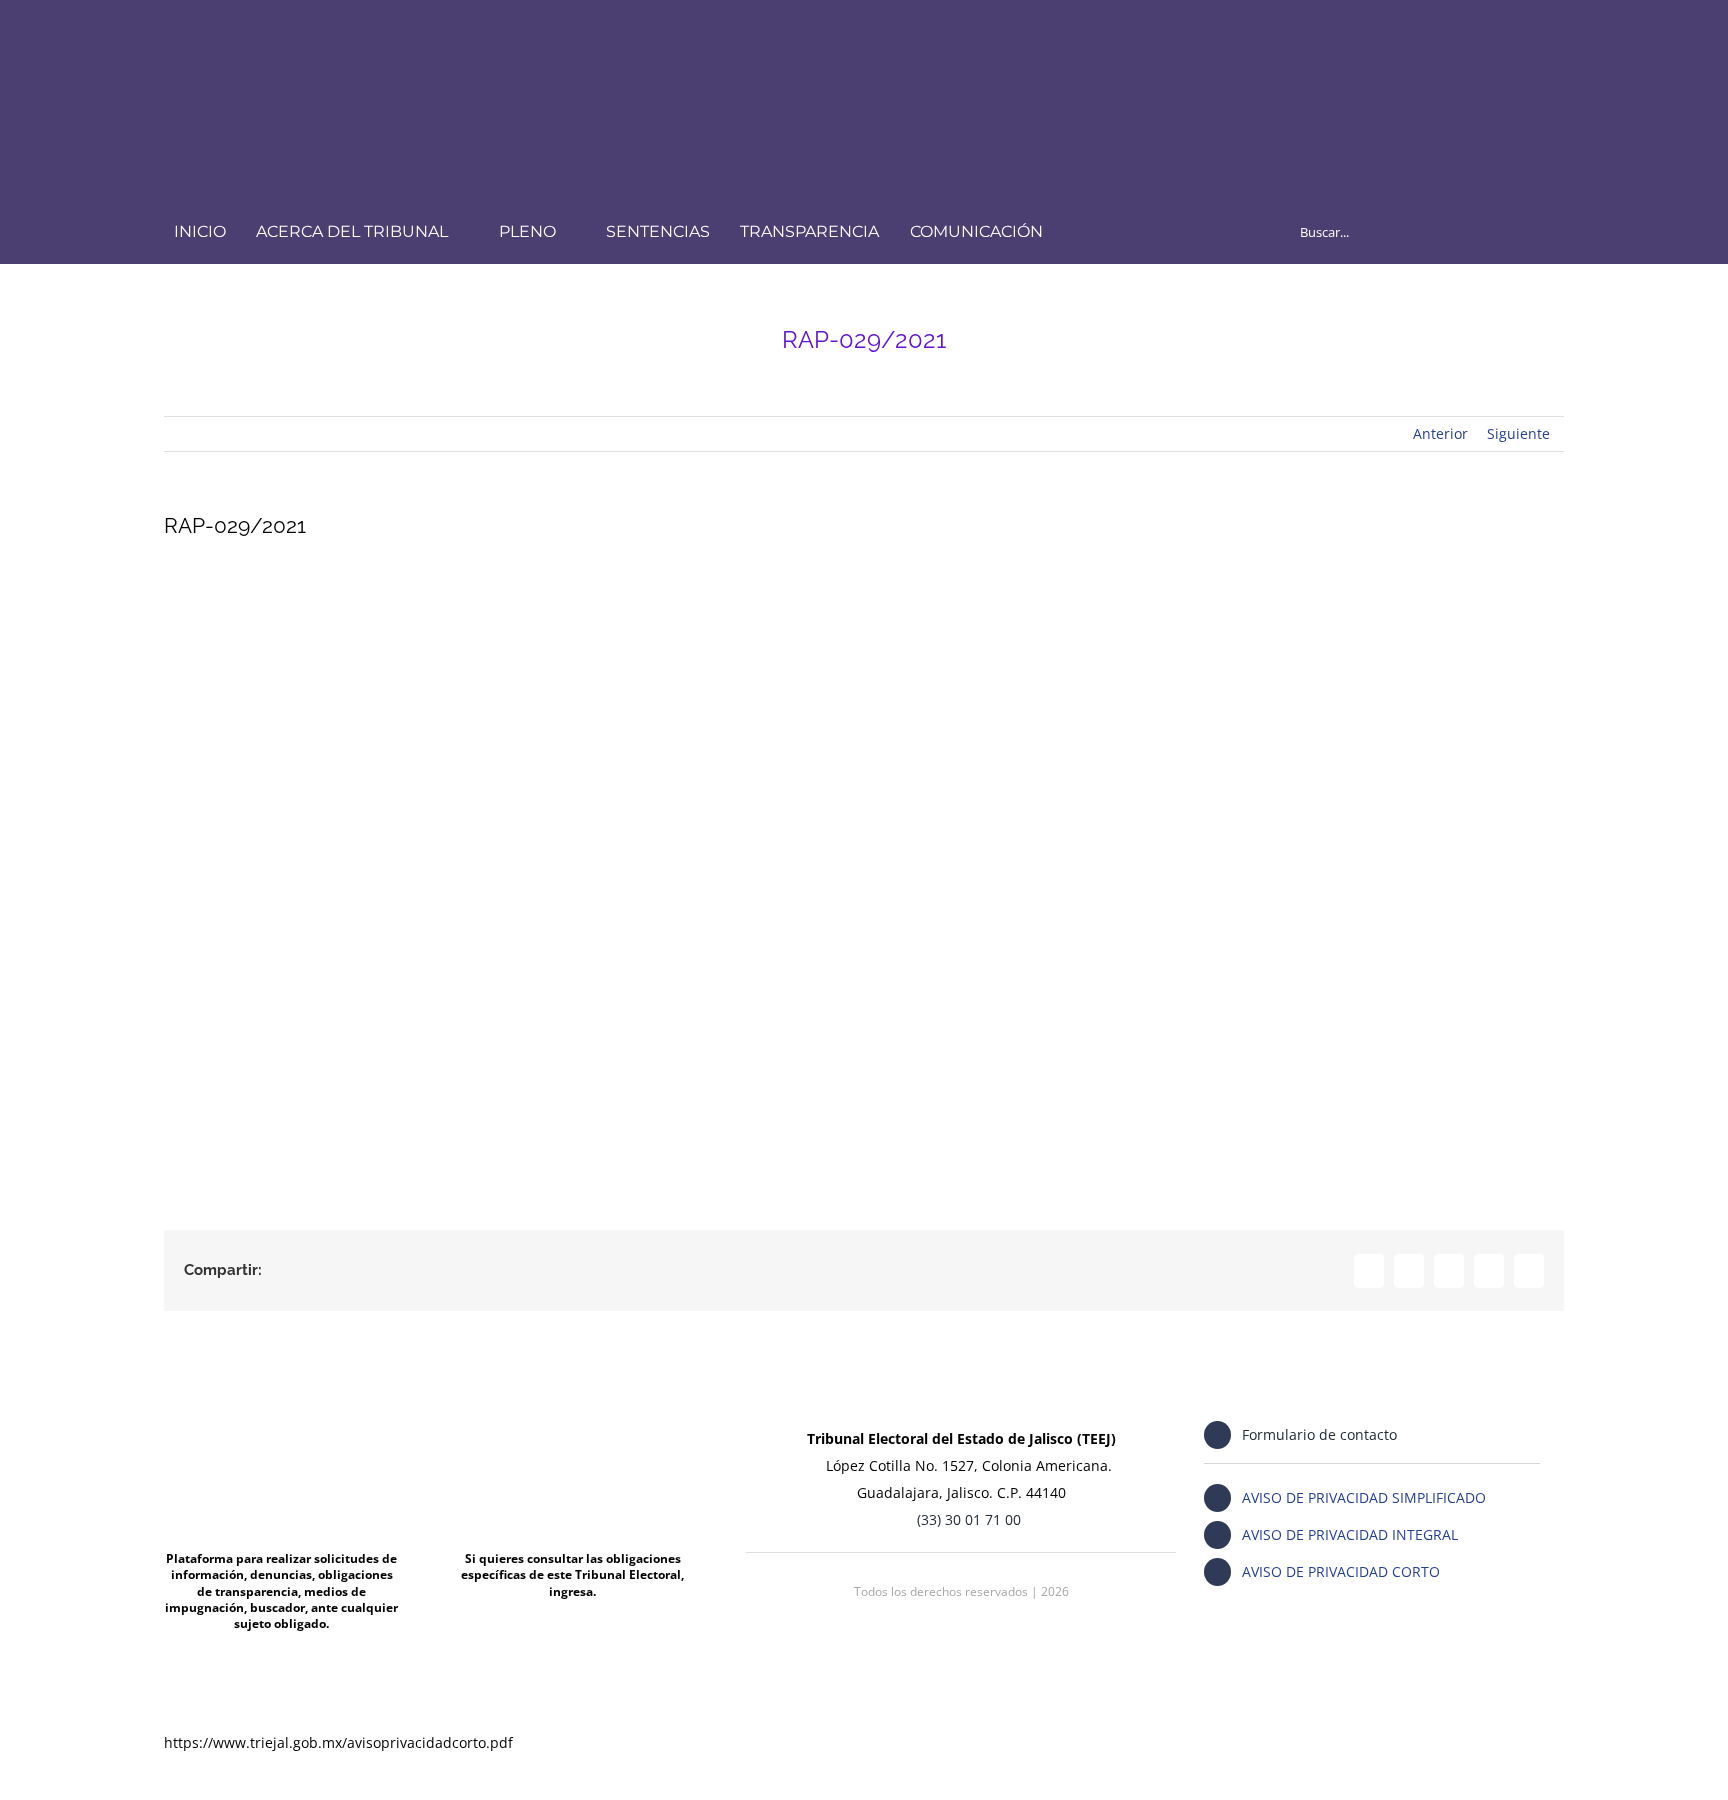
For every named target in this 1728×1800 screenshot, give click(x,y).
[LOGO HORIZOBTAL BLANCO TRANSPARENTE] (427, 36)
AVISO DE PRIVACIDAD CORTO (1341, 1571)
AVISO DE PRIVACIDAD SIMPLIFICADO (1364, 1497)
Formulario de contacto (1319, 1434)
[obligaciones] (572, 1417)
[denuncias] (281, 1417)
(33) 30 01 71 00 (969, 1519)
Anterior (1440, 433)
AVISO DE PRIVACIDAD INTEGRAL (1350, 1534)
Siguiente (1518, 433)
